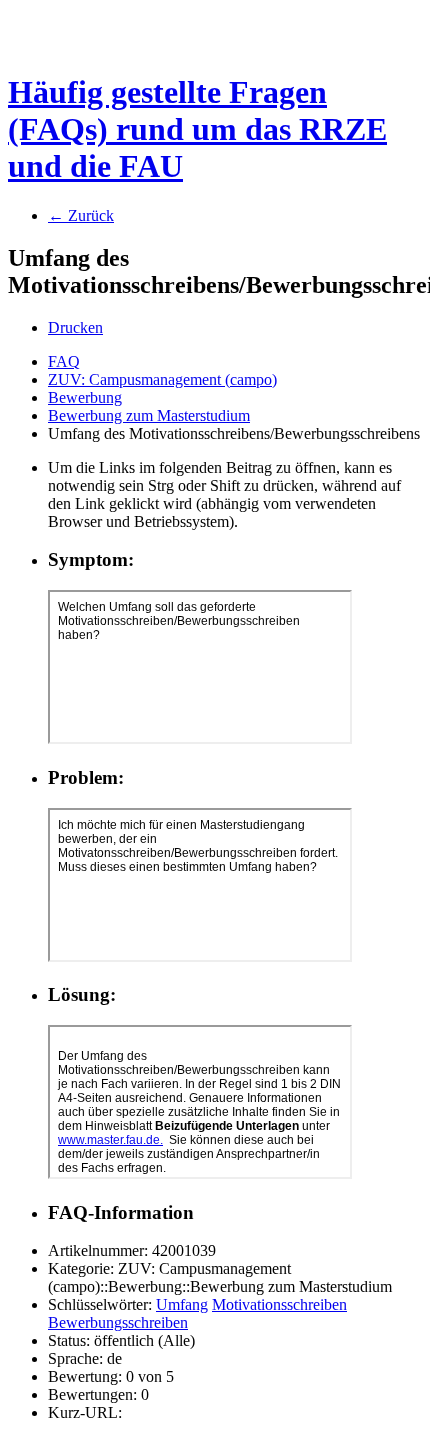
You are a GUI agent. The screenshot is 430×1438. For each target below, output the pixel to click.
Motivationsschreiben (279, 1304)
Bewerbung (85, 397)
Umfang (182, 1304)
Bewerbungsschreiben (118, 1322)
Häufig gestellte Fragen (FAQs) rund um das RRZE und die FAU (197, 129)
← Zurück (81, 215)
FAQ (64, 361)
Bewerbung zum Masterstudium (149, 415)
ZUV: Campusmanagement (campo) (162, 379)
